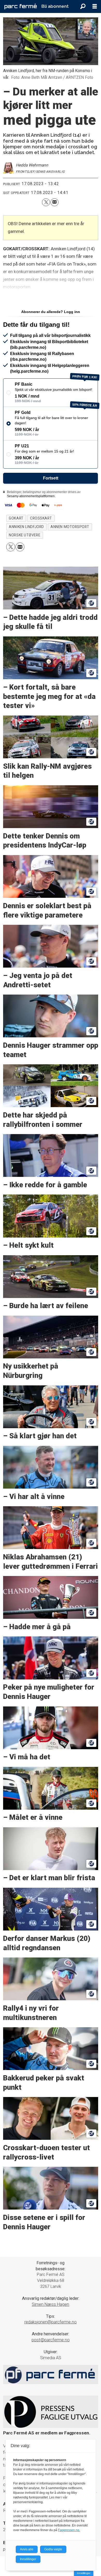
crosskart (41, 518)
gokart (16, 518)
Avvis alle (27, 2549)
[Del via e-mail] (55, 202)
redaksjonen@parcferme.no (51, 2322)
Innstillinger (84, 2573)
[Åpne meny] (95, 6)
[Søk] (83, 6)
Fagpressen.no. (69, 2530)
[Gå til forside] (21, 7)
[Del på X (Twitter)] (46, 202)
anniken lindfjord (26, 527)
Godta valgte (53, 2549)
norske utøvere (24, 535)
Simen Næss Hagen (51, 2304)
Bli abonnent (55, 6)
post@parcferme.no (51, 2340)
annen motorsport (70, 527)
